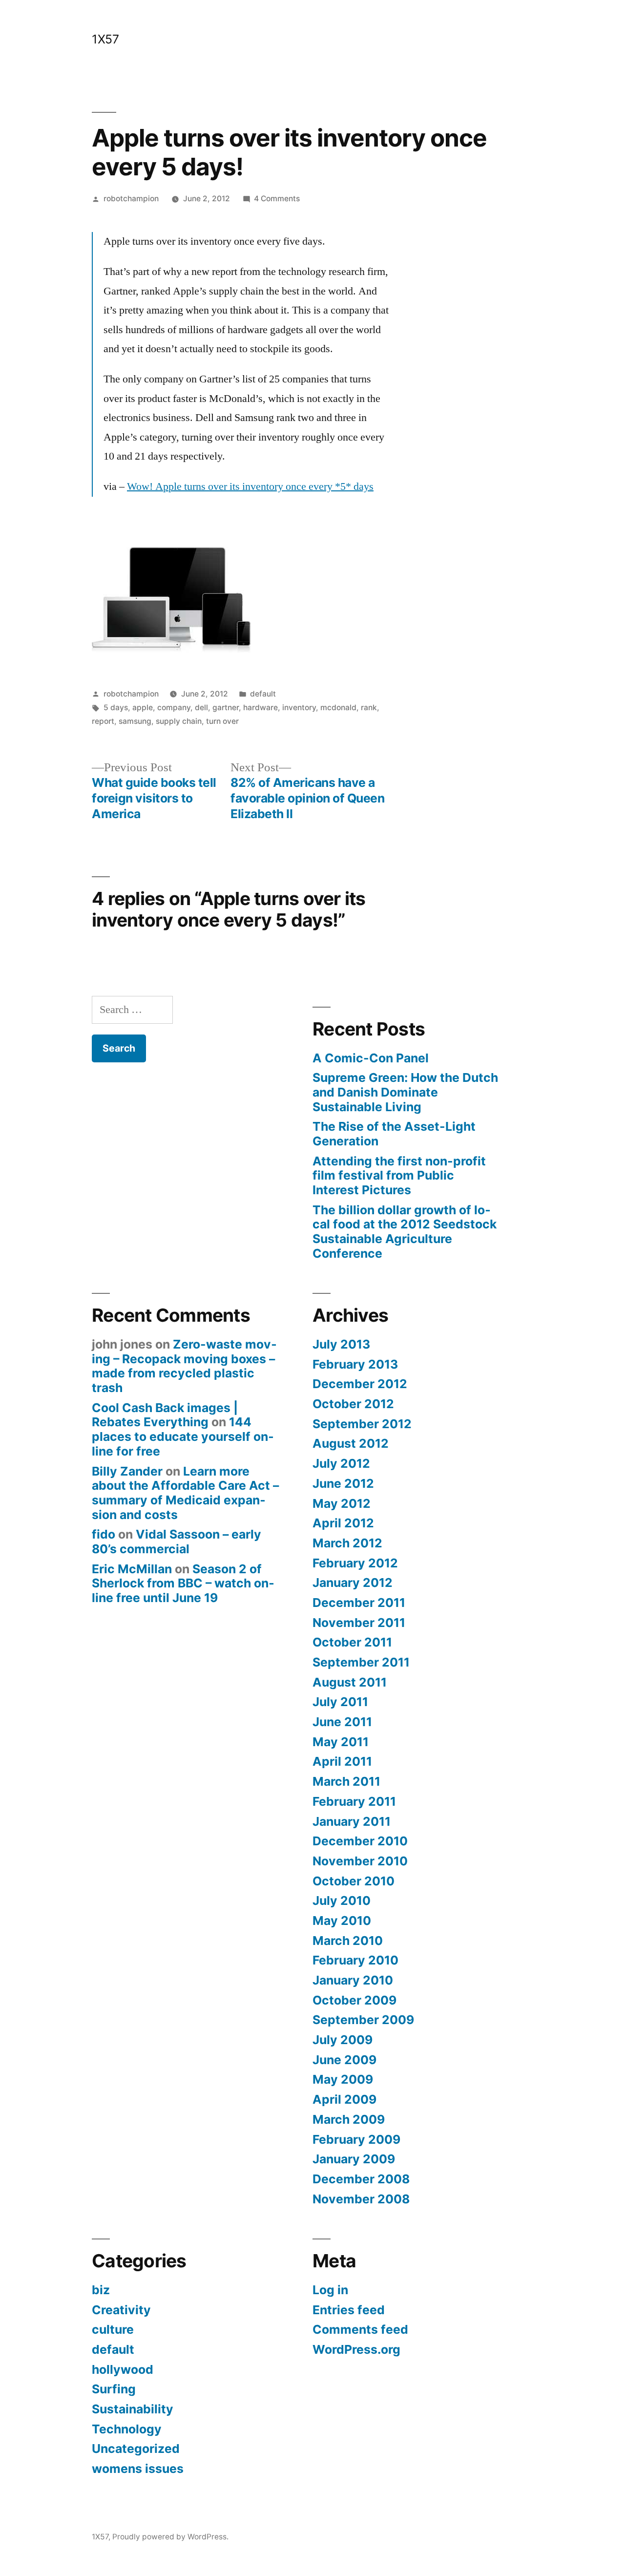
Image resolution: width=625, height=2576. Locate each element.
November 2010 (360, 1861)
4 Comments (277, 199)
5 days (116, 707)
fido (104, 1534)
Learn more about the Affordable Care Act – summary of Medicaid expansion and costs (185, 1493)
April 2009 (344, 2099)
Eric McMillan (132, 1569)
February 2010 (355, 1960)
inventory (299, 707)
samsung (135, 721)
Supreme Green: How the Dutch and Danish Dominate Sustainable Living (405, 1092)
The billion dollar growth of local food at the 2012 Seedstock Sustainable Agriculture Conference (405, 1232)
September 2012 (362, 1424)
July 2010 (342, 1900)
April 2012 (343, 1523)
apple (143, 707)
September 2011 (361, 1662)
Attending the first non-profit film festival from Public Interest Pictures (399, 1175)
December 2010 (360, 1841)
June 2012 (343, 1483)
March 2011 (346, 1781)
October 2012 (353, 1404)
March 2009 (349, 2119)
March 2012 (347, 1543)
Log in (330, 2290)
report (103, 721)
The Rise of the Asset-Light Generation (394, 1134)
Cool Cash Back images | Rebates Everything (165, 1415)
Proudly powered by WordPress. (170, 2537)
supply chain (179, 721)
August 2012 (351, 1443)
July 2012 (341, 1463)
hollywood (123, 2369)
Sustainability (133, 2409)
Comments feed (360, 2329)
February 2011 (354, 1801)
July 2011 (340, 1702)
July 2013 (341, 1344)
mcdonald (338, 707)
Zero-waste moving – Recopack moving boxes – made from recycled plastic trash (184, 1366)
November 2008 (361, 2199)
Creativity (121, 2310)
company (174, 707)
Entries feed (349, 2310)
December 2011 (359, 1603)
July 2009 (343, 2040)
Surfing (114, 2389)
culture (113, 2329)
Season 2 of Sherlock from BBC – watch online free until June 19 (183, 1583)
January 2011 (352, 1821)
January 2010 (353, 1980)
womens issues (138, 2469)
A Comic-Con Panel (371, 1058)
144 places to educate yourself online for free (183, 1436)
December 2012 (360, 1384)
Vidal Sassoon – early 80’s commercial (177, 1541)
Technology (127, 2429)
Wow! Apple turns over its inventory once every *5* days (250, 486)
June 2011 (342, 1722)
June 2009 (344, 2060)
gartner (226, 707)
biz (101, 2290)
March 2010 (348, 1941)
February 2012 (355, 1563)
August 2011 (350, 1682)
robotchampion (131, 199)
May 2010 (342, 1921)
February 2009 (356, 2139)
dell (201, 707)
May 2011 (341, 1742)
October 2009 (354, 2000)
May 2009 (343, 2079)
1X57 (105, 39)
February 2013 (355, 1364)
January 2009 (354, 2159)
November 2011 (359, 1623)
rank (369, 707)
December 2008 (361, 2179)
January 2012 (353, 1583)
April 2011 (342, 1761)
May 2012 (342, 1503)
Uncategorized (136, 2449)
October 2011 (352, 1642)
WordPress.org (356, 2349)
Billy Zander (127, 1471)
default (263, 694)
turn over (222, 721)
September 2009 (363, 2020)
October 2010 (354, 1881)
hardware (260, 707)
